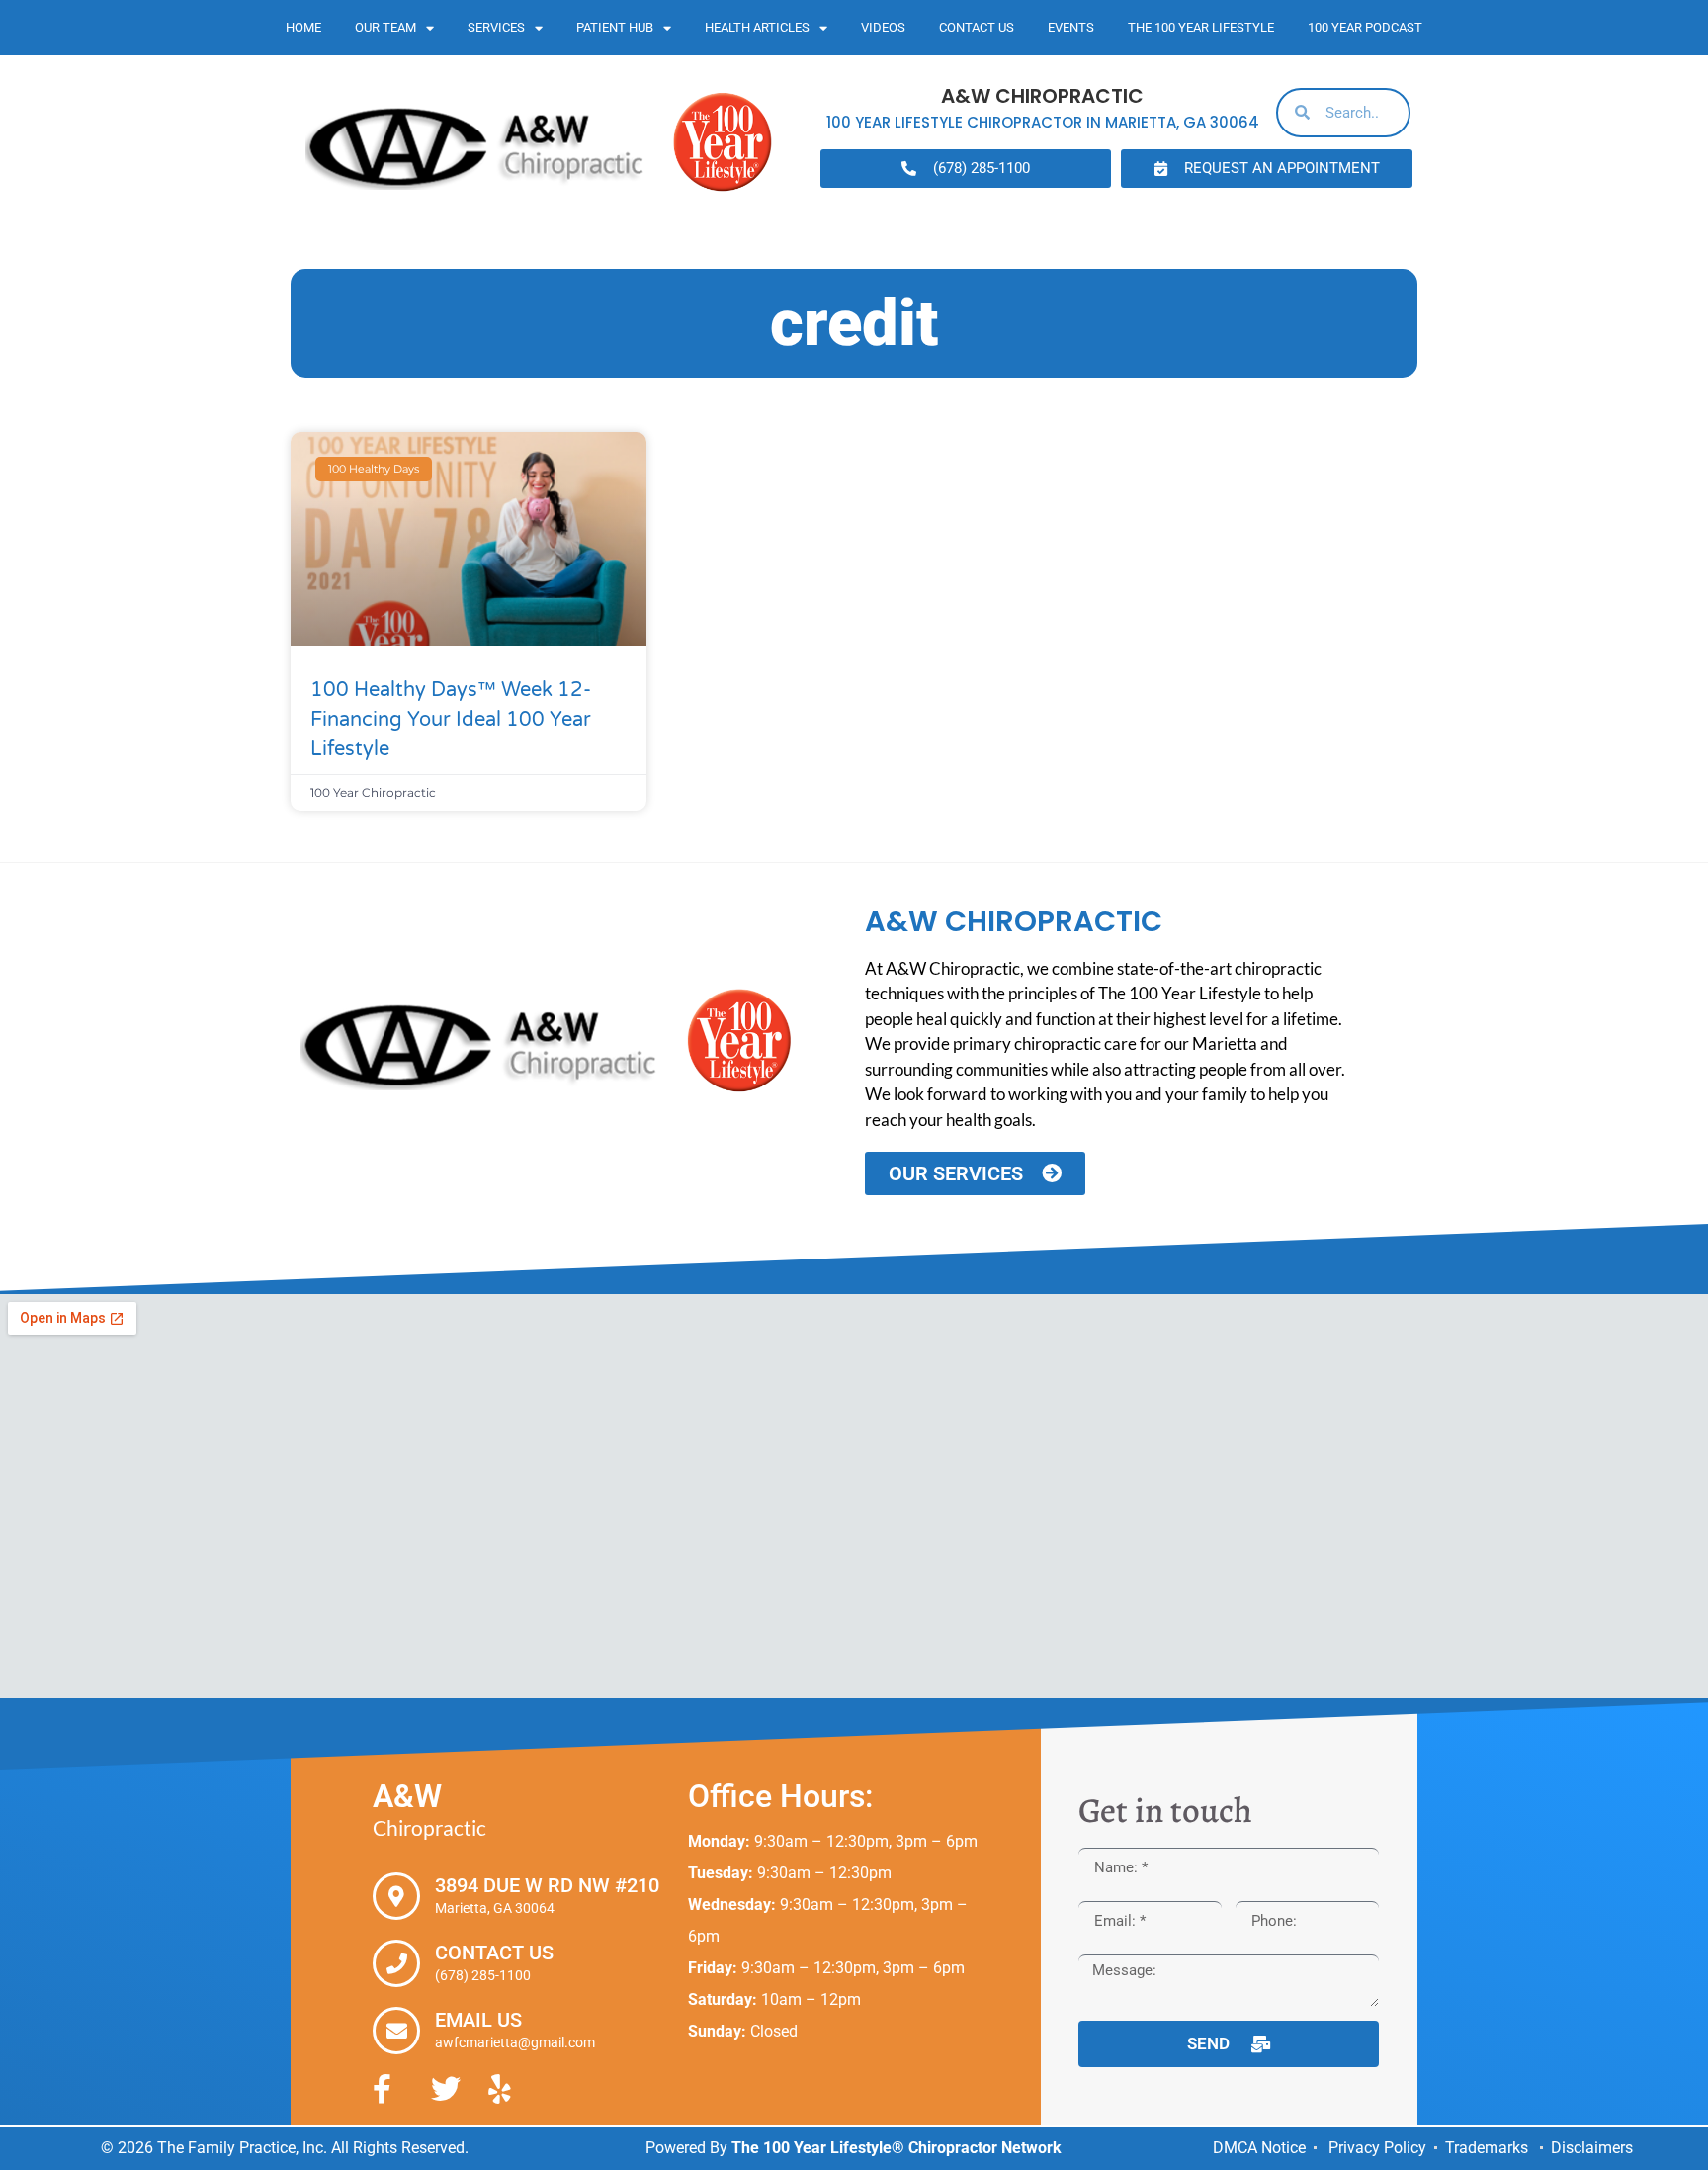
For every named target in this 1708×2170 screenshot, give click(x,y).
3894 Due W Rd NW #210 (547, 1885)
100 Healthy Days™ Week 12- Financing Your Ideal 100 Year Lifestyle (451, 720)
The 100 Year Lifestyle (1201, 27)
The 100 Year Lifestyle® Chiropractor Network (897, 2148)
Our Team (385, 27)
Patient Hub (615, 27)
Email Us (478, 2020)
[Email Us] (396, 2031)
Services (496, 27)
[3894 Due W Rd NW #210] (396, 1896)
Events (1071, 27)
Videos (883, 27)
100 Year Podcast (1365, 27)
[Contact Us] (396, 1963)
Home (303, 27)
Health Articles (757, 27)
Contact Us (977, 27)
